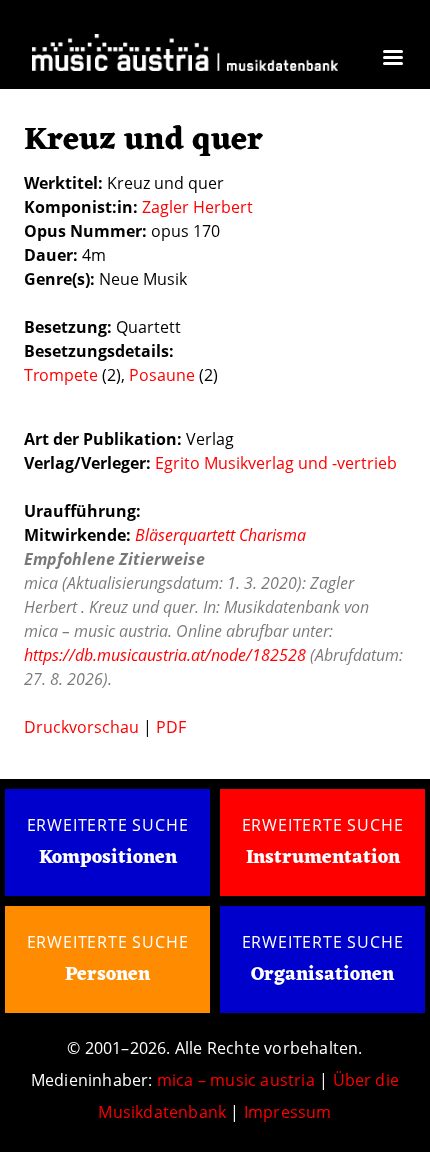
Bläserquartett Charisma (220, 535)
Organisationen (322, 975)
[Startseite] (185, 55)
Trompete (61, 375)
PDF (171, 727)
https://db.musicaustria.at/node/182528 (165, 655)
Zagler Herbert (197, 207)
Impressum (288, 1112)
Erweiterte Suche (108, 825)
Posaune (162, 375)
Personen (107, 975)
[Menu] (392, 59)
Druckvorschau (81, 727)
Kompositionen (108, 858)
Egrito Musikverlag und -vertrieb (276, 463)
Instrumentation (323, 858)
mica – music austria (236, 1080)
